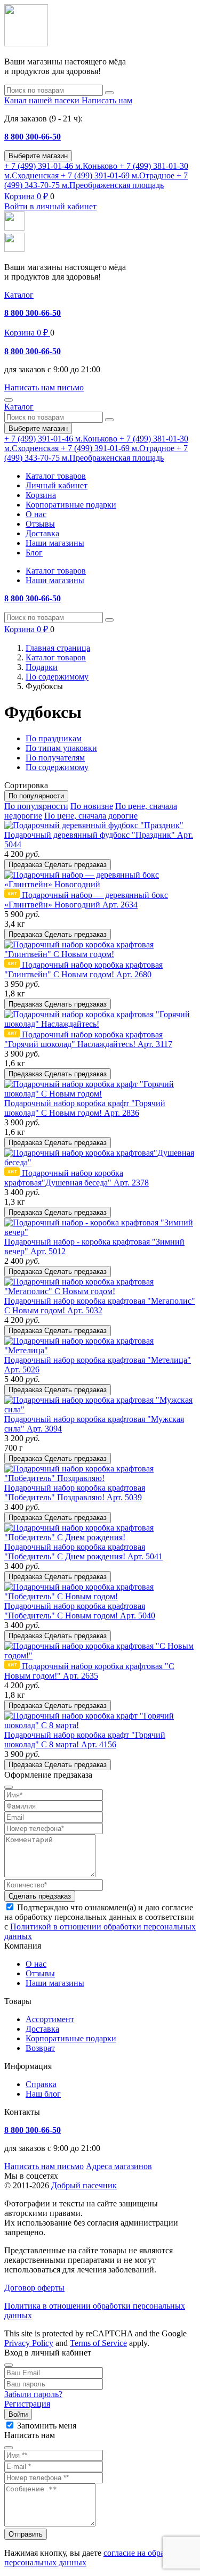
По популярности (36, 806)
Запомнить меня (47, 2426)
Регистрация (27, 2404)
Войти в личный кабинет (50, 206)
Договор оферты (34, 2288)
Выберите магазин (38, 156)
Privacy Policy (29, 2343)
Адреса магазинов (119, 2166)
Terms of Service (98, 2343)
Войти (18, 2414)
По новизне (92, 806)
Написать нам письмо (44, 2166)
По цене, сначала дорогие (91, 816)
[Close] (9, 2365)
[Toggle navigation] (9, 400)
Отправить (26, 2534)
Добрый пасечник (84, 2185)
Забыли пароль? (33, 2394)
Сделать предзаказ (40, 1896)
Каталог (19, 295)
